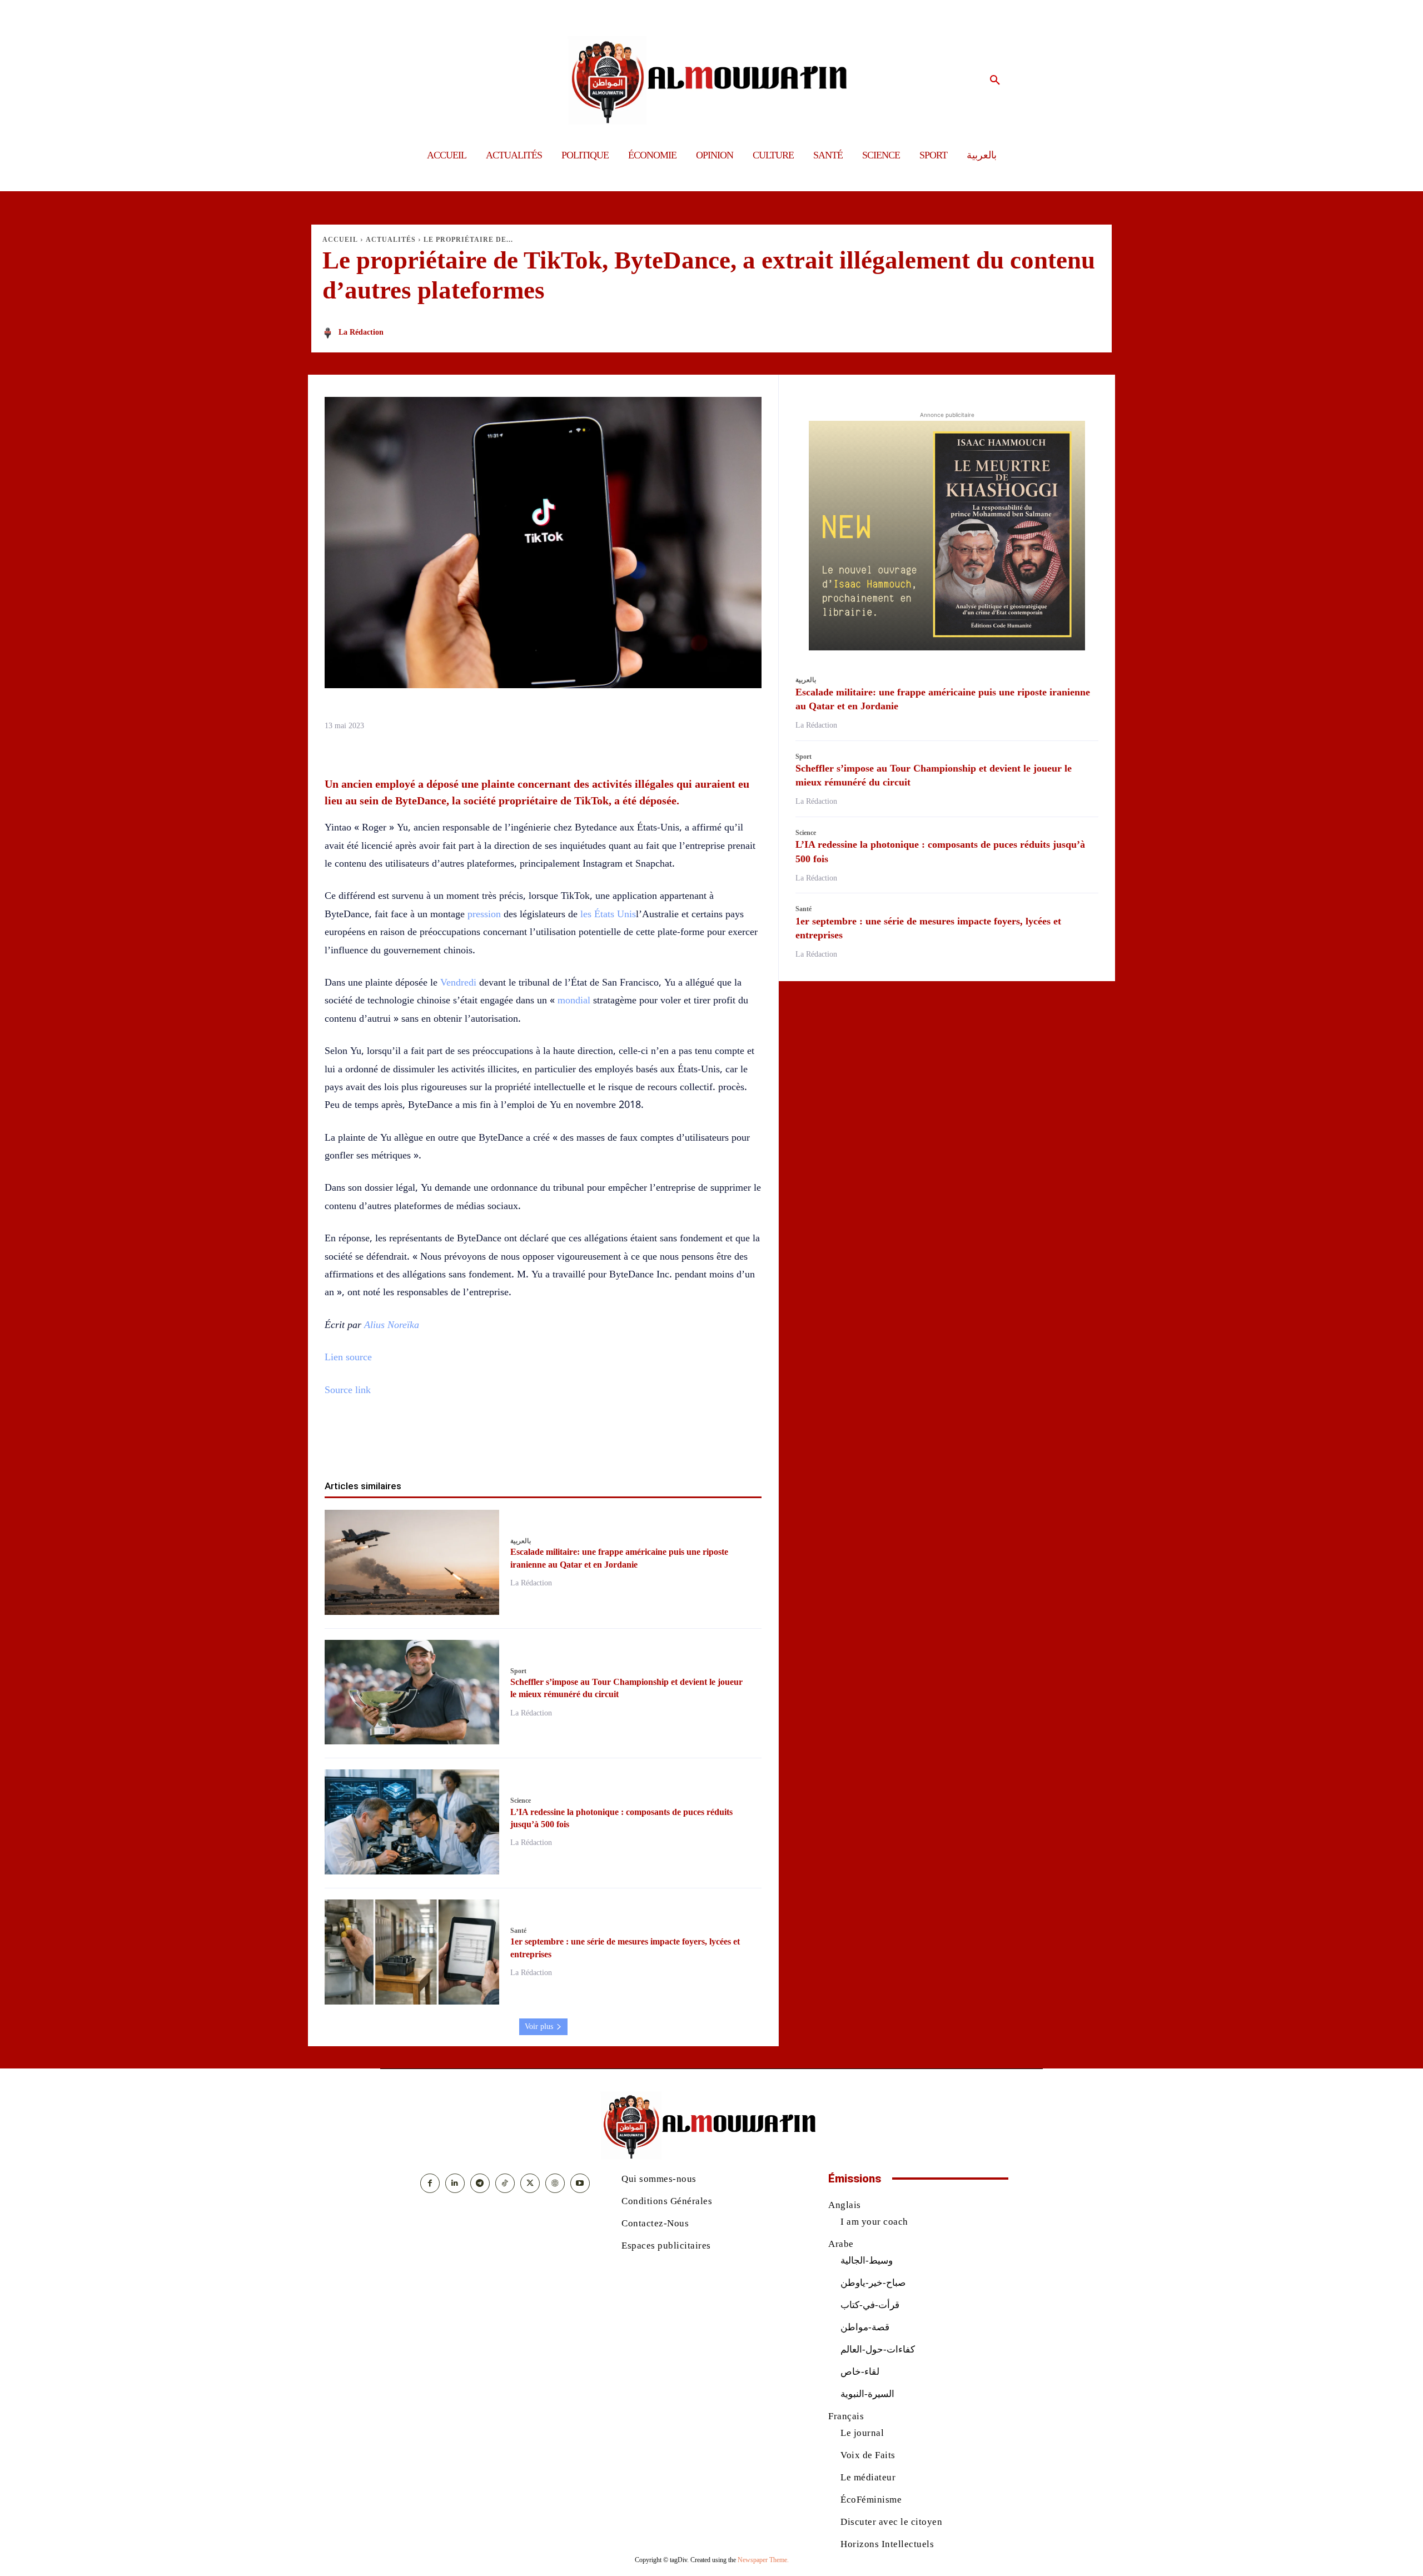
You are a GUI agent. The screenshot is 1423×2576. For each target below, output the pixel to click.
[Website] (555, 2183)
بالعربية (521, 1541)
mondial (574, 1000)
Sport (518, 1671)
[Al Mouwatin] (712, 80)
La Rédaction (361, 332)
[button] (995, 81)
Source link (348, 1390)
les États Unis (608, 914)
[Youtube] (580, 2183)
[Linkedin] (556, 1444)
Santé (518, 1931)
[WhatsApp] (530, 1444)
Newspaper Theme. (763, 2560)
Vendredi (458, 982)
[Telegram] (607, 1444)
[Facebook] (479, 1444)
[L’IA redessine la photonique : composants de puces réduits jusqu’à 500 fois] (412, 1822)
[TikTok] (505, 2183)
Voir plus (539, 2027)
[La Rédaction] (330, 333)
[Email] (581, 1444)
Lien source (348, 1357)
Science (521, 1801)
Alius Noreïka (392, 1325)
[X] (505, 1444)
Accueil (340, 240)
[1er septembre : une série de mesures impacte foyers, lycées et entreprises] (412, 1952)
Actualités (391, 240)
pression (484, 914)
